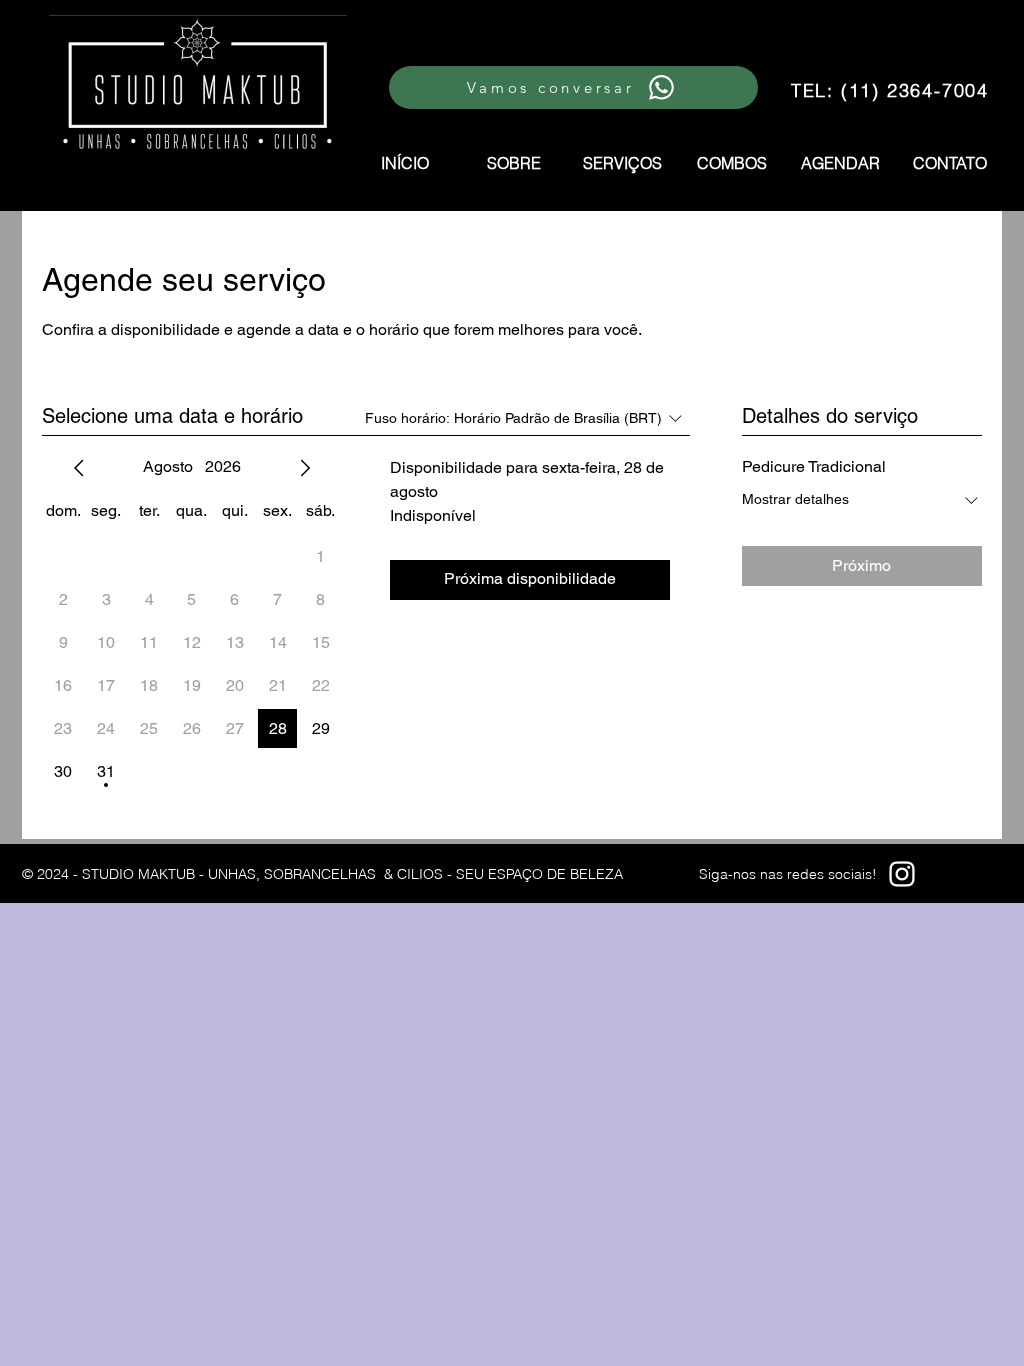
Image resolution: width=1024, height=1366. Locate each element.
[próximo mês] (305, 468)
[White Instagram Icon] (902, 874)
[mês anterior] (79, 468)
